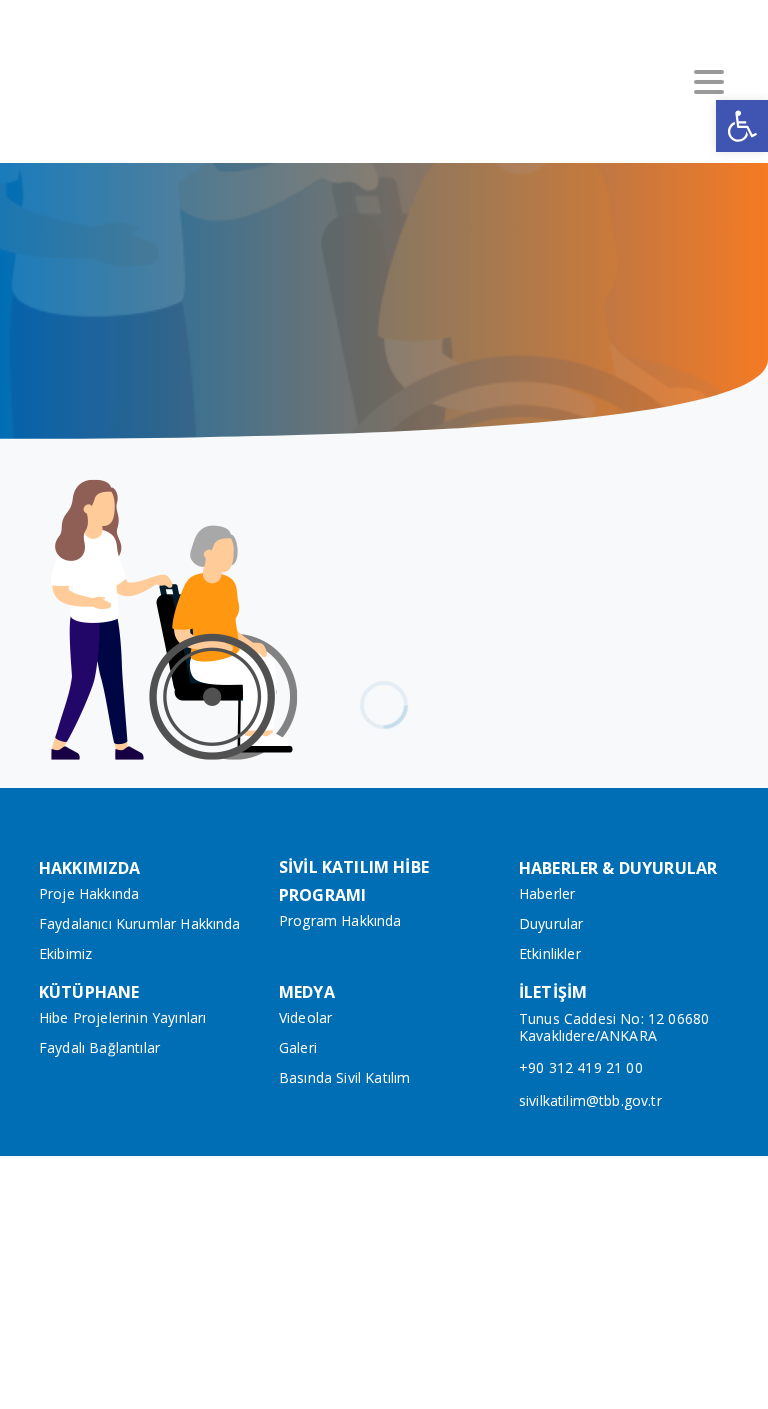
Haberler (547, 893)
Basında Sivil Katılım (344, 1077)
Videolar (305, 1017)
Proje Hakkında (89, 893)
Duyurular (551, 923)
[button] (742, 126)
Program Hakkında (340, 920)
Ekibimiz (65, 953)
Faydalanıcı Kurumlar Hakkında (140, 923)
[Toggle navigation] (709, 82)
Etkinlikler (550, 953)
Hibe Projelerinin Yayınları (122, 1017)
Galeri (298, 1047)
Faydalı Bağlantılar (99, 1047)
